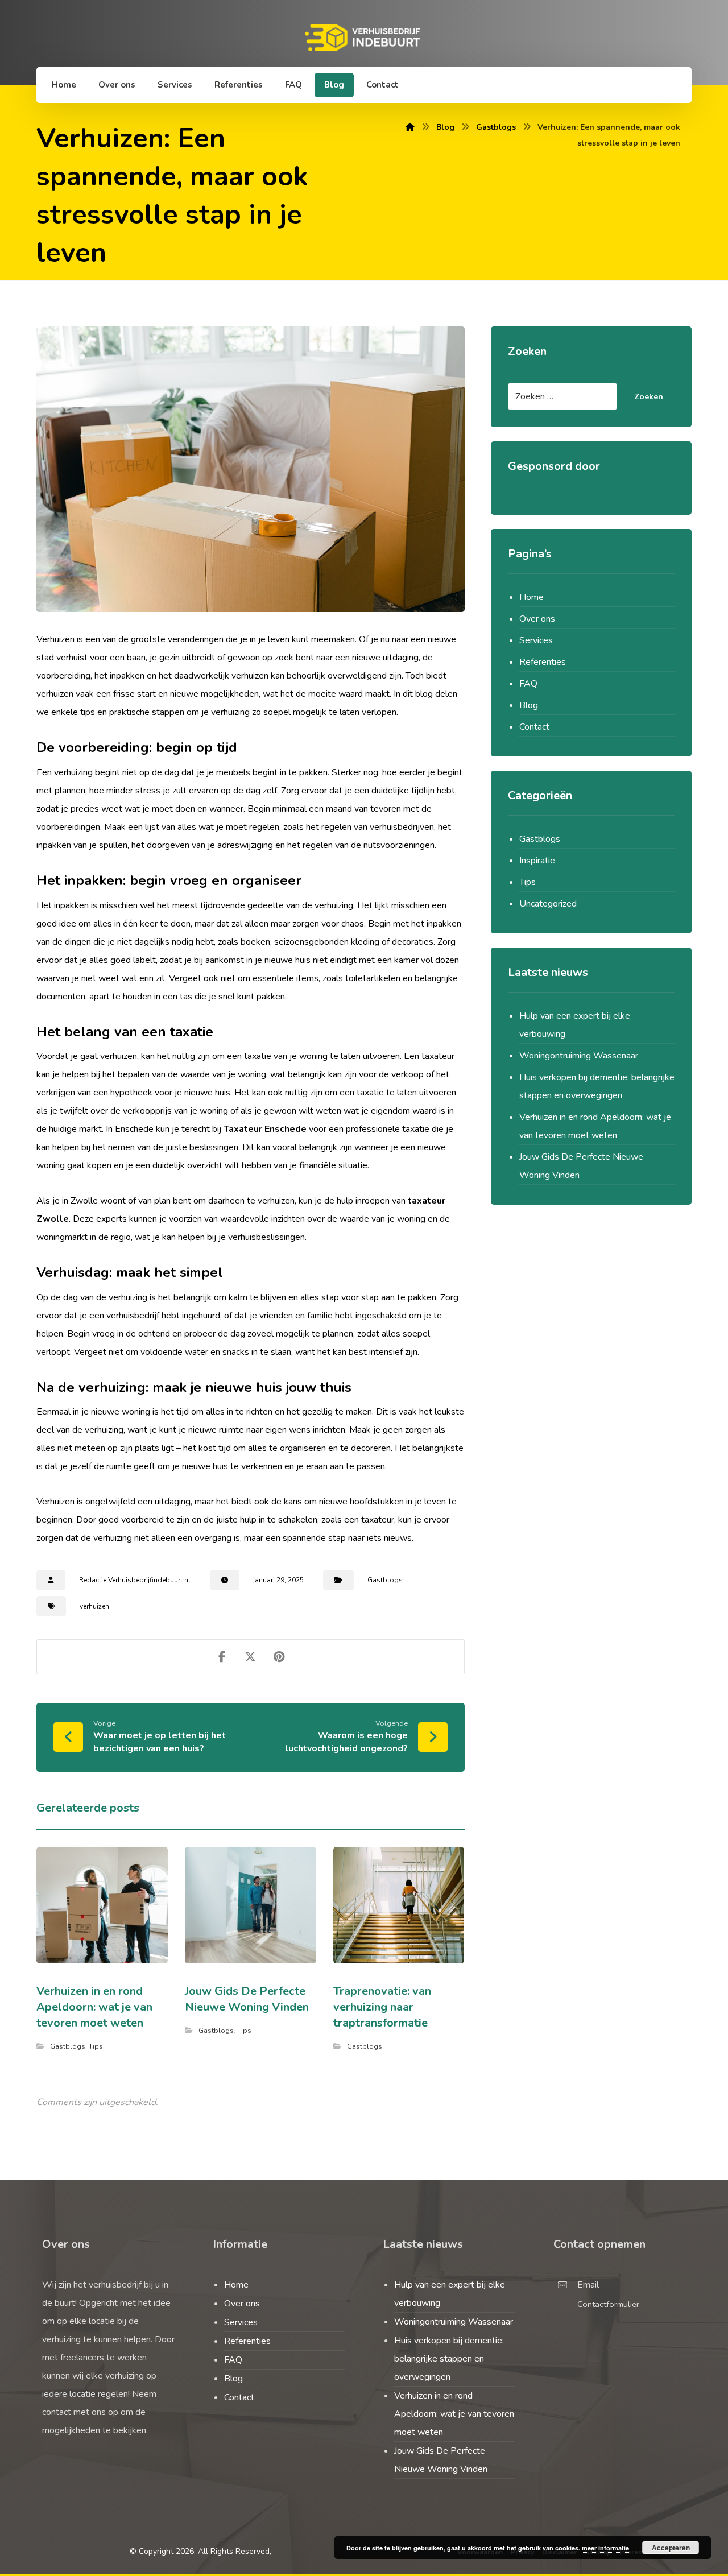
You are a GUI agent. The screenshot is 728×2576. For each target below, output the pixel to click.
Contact (534, 727)
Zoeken (649, 397)
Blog (529, 705)
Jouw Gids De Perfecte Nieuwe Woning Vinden (581, 1166)
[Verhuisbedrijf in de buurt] (364, 38)
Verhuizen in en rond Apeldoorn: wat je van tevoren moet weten (595, 1126)
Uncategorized (548, 904)
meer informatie (605, 2548)
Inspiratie (537, 861)
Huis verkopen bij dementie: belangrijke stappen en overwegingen (597, 1086)
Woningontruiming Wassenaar (579, 1056)
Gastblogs (385, 1580)
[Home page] (410, 127)
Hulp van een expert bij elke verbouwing (575, 1025)
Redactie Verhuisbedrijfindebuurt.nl (135, 1580)
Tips (96, 2046)
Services (536, 640)
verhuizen (94, 1606)
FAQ (528, 684)
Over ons (537, 619)
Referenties (543, 662)
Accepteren (671, 2548)
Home (531, 597)
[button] (222, 1657)
